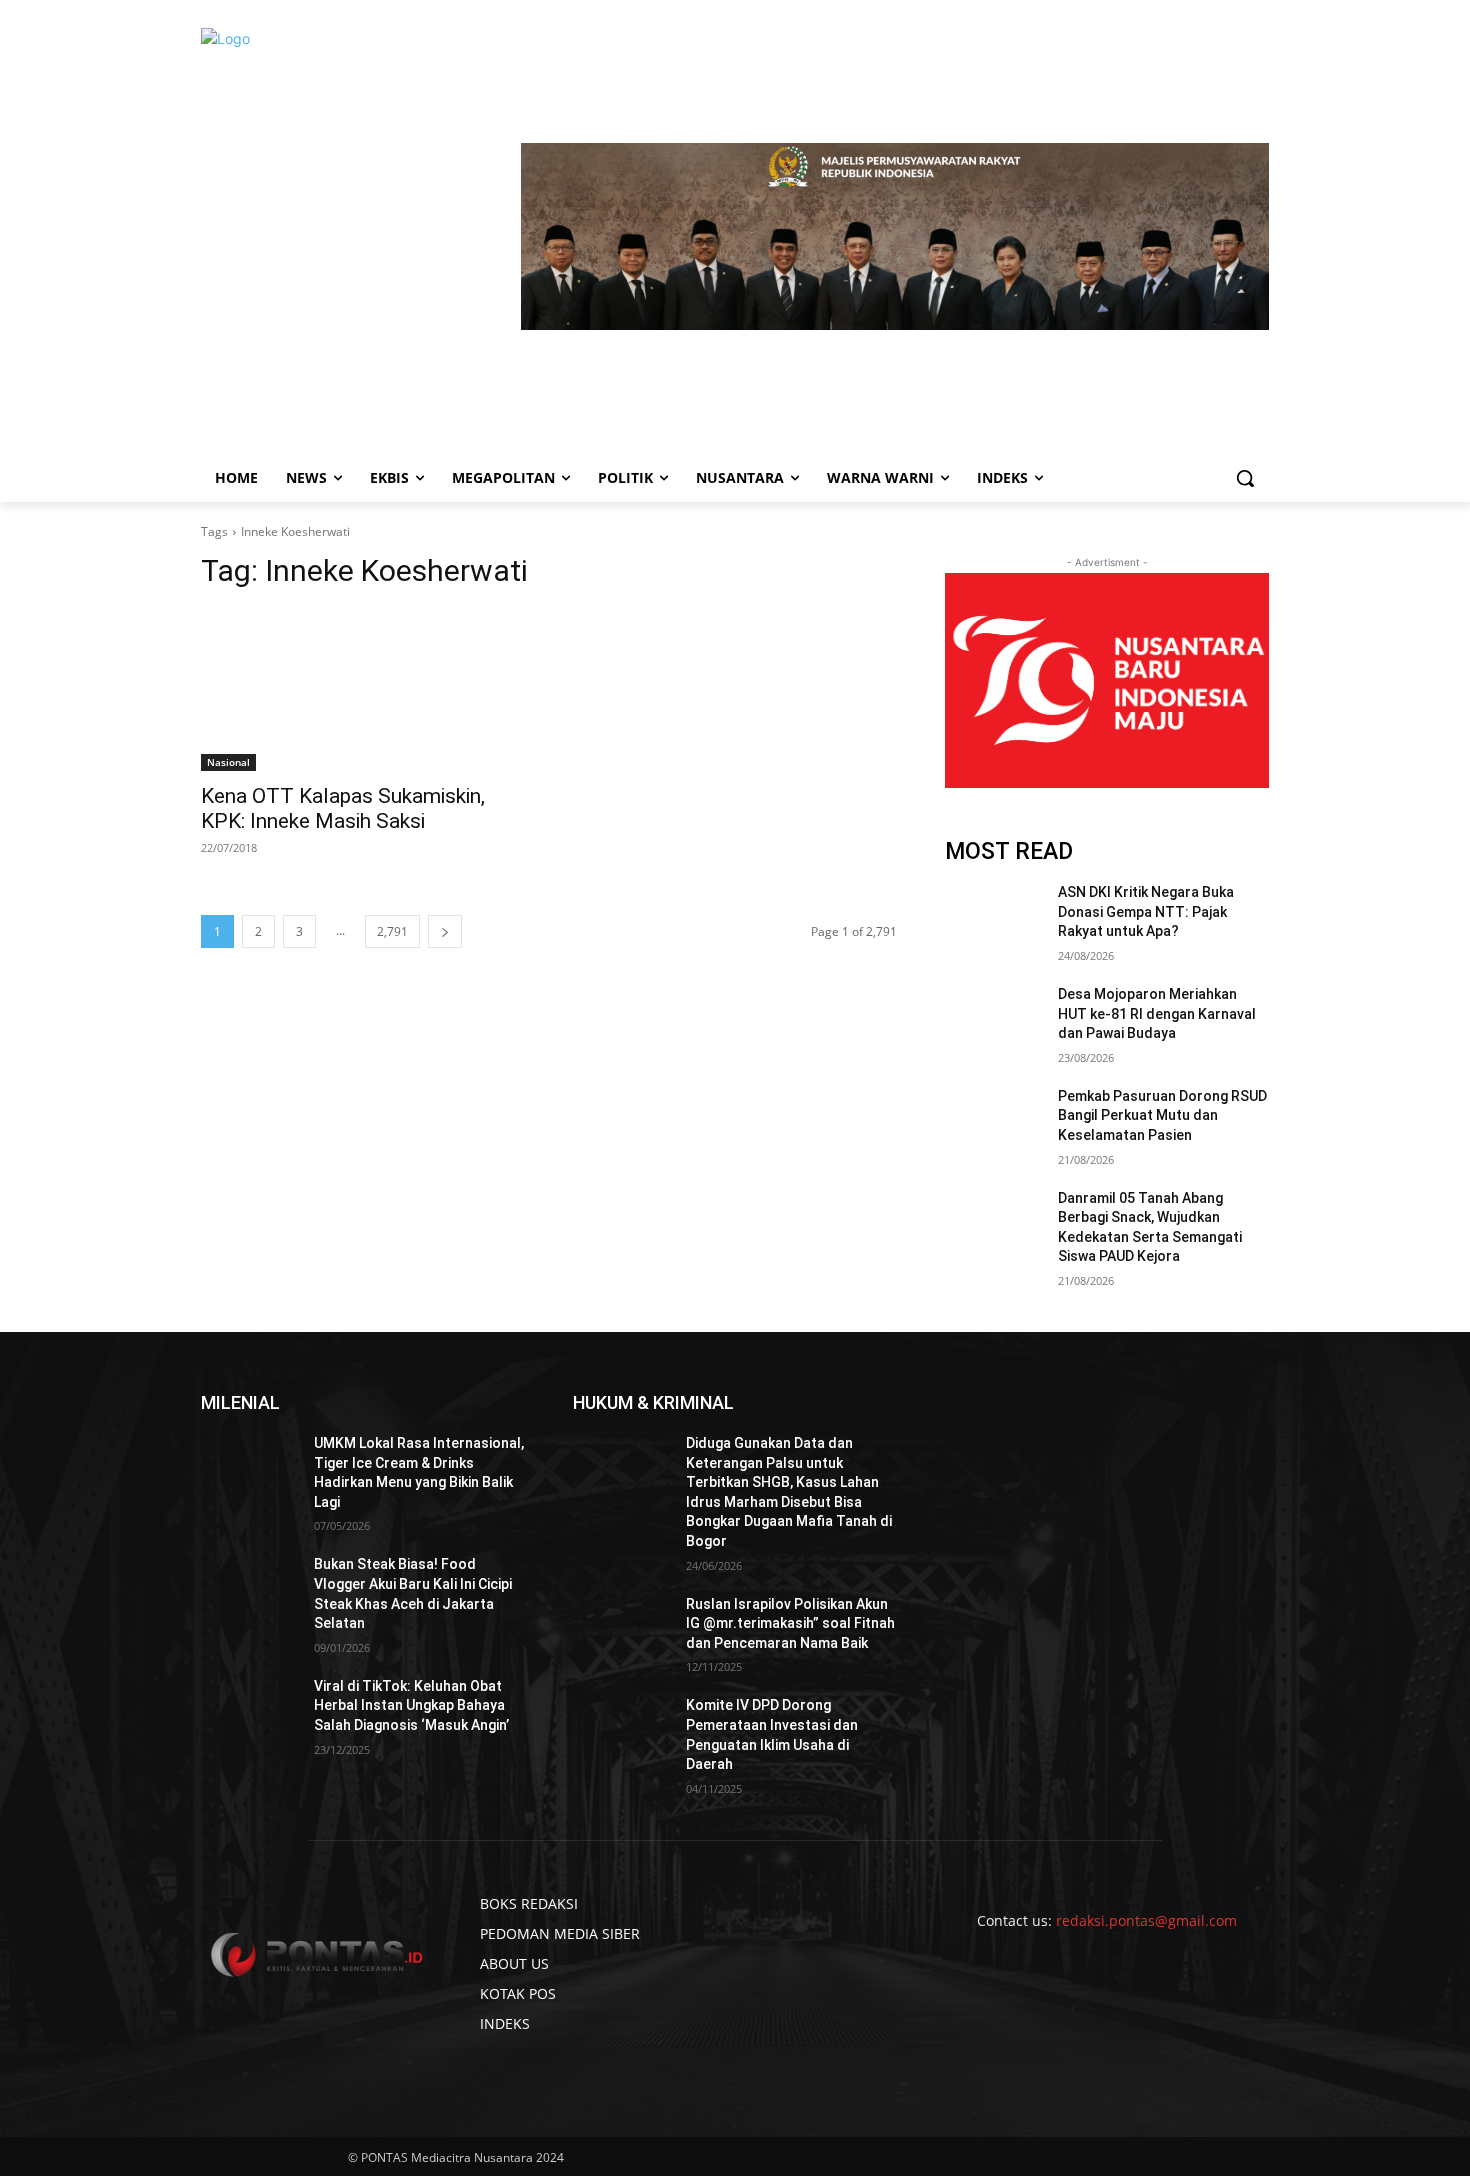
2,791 (392, 931)
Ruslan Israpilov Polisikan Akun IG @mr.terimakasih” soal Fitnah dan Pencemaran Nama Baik (790, 1623)
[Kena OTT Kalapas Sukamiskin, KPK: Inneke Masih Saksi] (363, 690)
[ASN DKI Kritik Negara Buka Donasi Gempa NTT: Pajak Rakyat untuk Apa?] (993, 917)
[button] (1245, 478)
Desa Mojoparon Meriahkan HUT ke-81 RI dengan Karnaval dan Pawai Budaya (1157, 1013)
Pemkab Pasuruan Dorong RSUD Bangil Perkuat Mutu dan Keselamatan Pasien (1162, 1115)
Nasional (228, 762)
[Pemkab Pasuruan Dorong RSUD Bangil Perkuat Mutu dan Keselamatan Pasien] (993, 1121)
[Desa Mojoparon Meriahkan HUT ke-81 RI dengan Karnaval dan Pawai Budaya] (993, 1019)
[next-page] (445, 931)
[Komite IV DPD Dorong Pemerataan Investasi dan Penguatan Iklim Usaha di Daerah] (621, 1730)
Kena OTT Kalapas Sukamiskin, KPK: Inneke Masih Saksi (343, 808)
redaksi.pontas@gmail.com (1146, 1920)
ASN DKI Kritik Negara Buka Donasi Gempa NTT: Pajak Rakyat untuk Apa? (1146, 911)
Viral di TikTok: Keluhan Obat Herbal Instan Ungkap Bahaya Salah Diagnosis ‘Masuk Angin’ (411, 1705)
